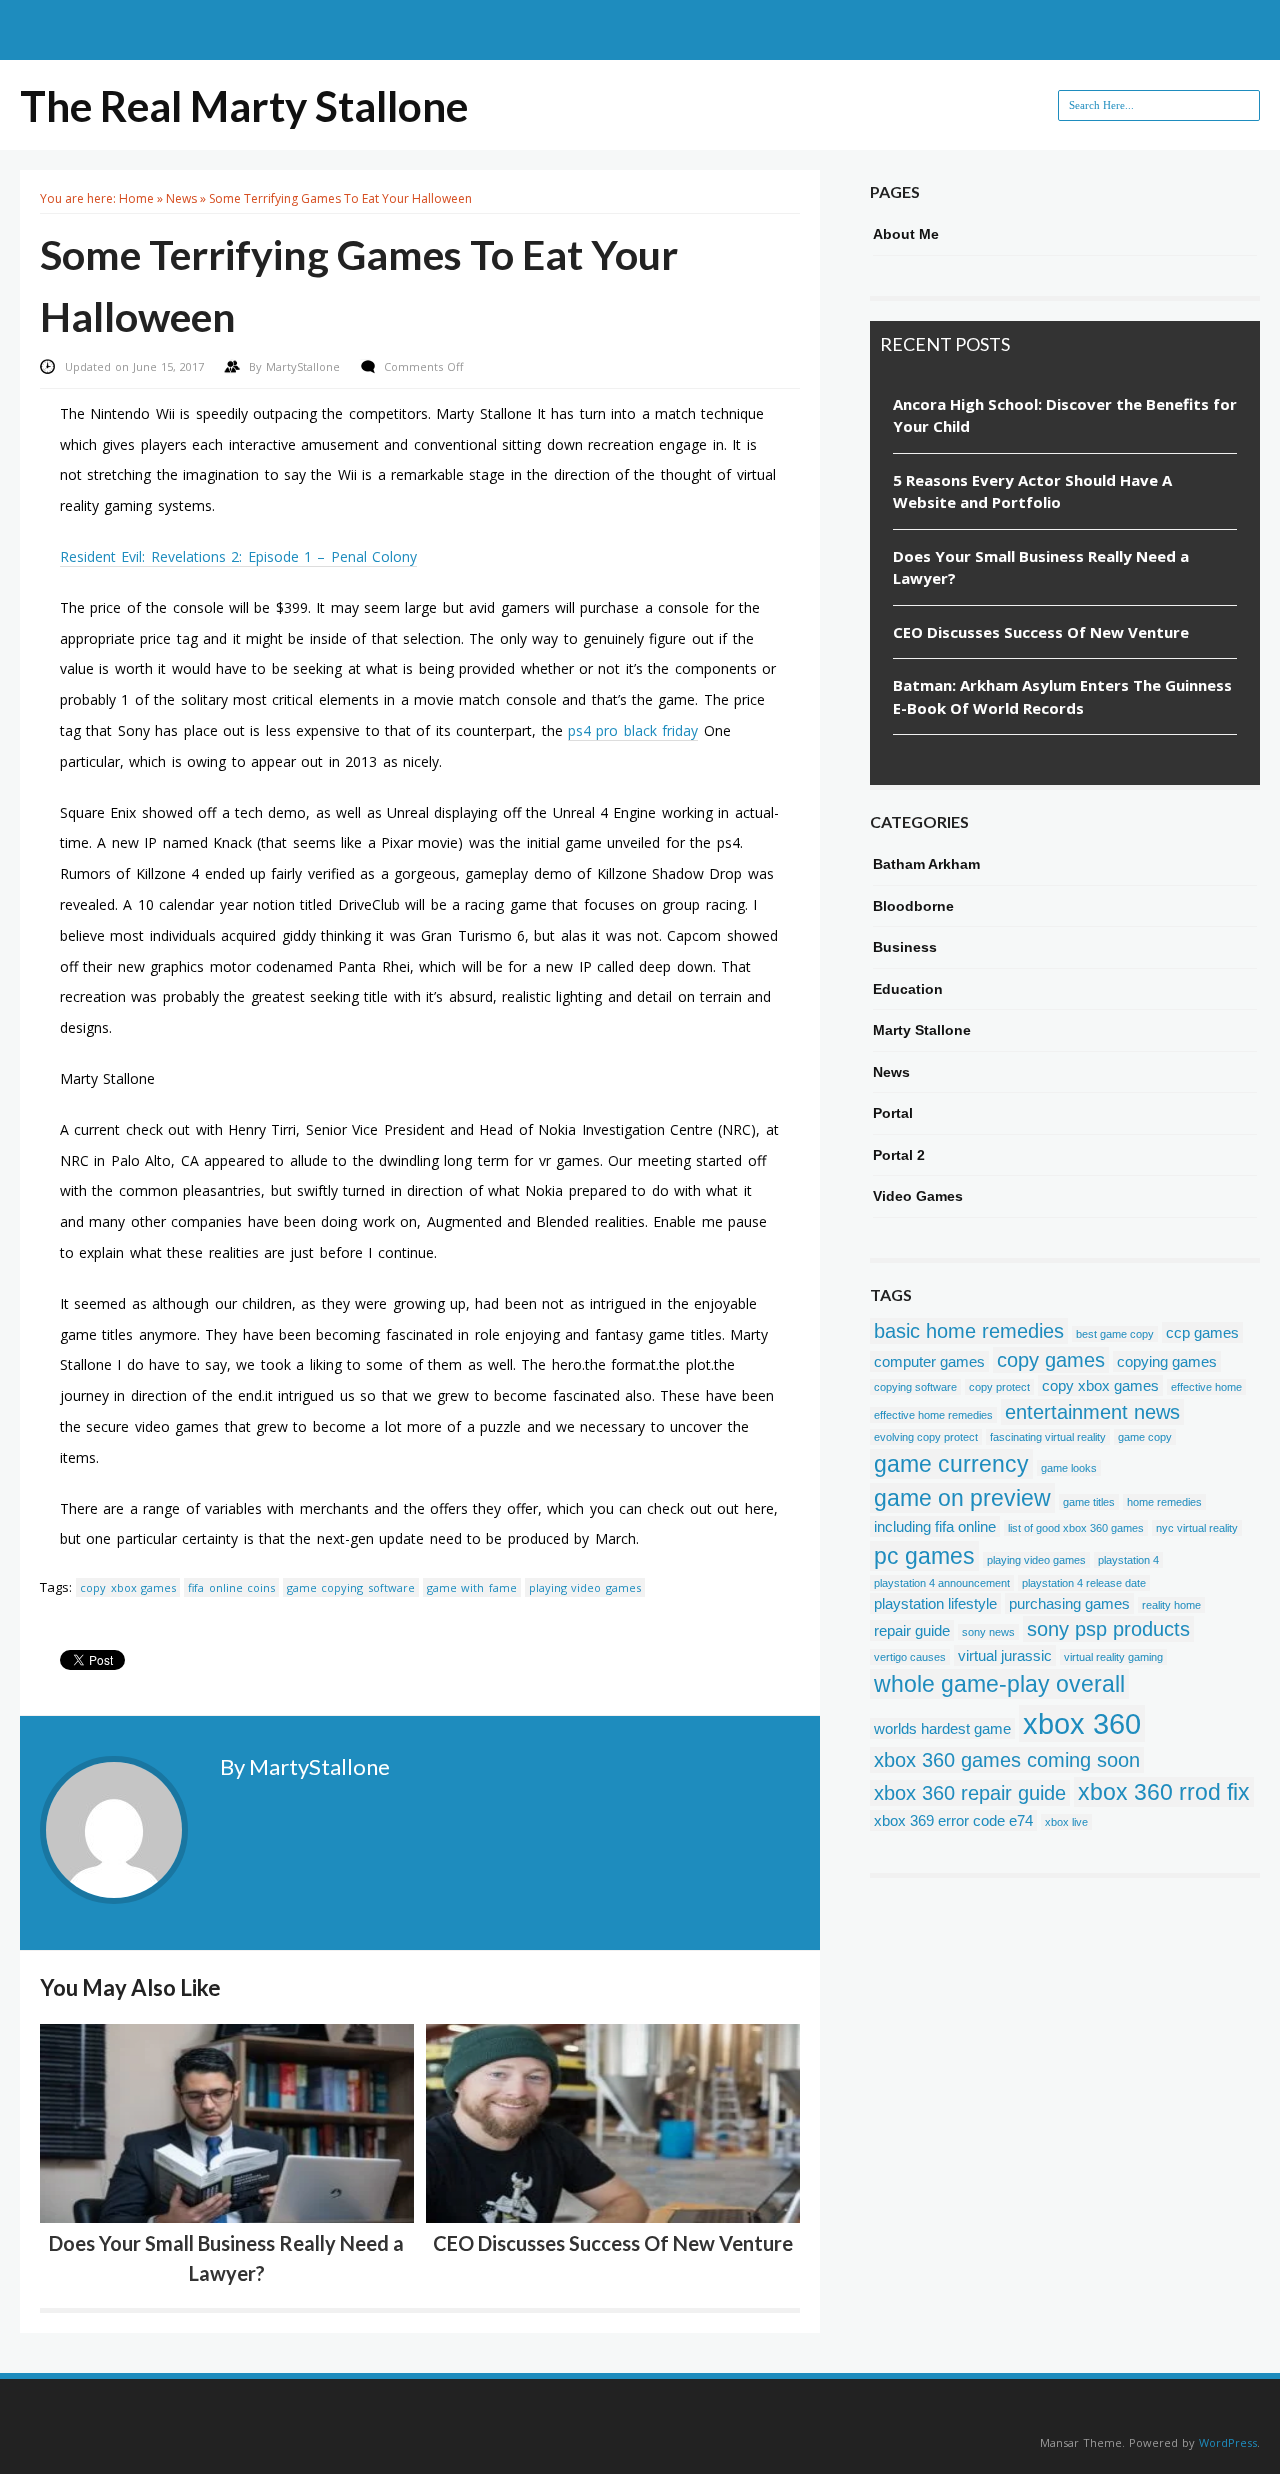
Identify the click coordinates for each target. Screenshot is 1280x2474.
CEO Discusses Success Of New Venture (613, 2243)
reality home (1171, 1605)
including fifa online (935, 1526)
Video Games (918, 1196)
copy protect (999, 1387)
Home (136, 198)
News (181, 198)
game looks (1069, 1468)
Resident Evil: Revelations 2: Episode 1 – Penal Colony (238, 556)
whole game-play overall (999, 1684)
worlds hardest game (942, 1728)
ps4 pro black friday (633, 730)
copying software (915, 1387)
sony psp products (1108, 1629)
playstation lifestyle (935, 1603)
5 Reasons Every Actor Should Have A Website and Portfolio (1032, 491)
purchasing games (1069, 1603)
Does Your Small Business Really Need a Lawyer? (1041, 567)
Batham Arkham (926, 864)
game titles (1089, 1502)
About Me (906, 234)
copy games (1051, 1360)
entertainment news (1092, 1412)
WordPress (1228, 2442)
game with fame (472, 1587)
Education (908, 989)
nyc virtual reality (1197, 1528)
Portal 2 (899, 1155)
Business (905, 947)
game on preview (962, 1498)
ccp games (1202, 1332)
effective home (1206, 1387)
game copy (1145, 1437)
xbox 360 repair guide (970, 1793)
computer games (929, 1361)
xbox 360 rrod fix (1164, 1792)
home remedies (1164, 1502)
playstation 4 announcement (942, 1583)
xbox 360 (1082, 1723)
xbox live (1066, 1822)
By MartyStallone (305, 1766)
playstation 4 (1128, 1560)
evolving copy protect (926, 1437)
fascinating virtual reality (1048, 1437)
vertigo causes (910, 1657)
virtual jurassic (1005, 1655)
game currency (951, 1464)
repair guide (912, 1630)
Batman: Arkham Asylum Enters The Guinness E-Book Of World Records (1062, 696)
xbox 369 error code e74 (953, 1820)
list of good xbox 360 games (1076, 1528)
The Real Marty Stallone (244, 106)
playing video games (585, 1587)
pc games (924, 1556)
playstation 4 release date (1084, 1583)
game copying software (351, 1587)
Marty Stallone (922, 1030)
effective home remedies (933, 1415)
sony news (988, 1632)
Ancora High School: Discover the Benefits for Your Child (1065, 415)
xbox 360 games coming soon (1007, 1760)
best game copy (1115, 1334)
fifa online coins (231, 1587)
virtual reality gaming (1113, 1657)
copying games (1167, 1361)
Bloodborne (913, 906)
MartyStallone (305, 366)
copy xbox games (128, 1587)
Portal (893, 1113)
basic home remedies (969, 1331)
